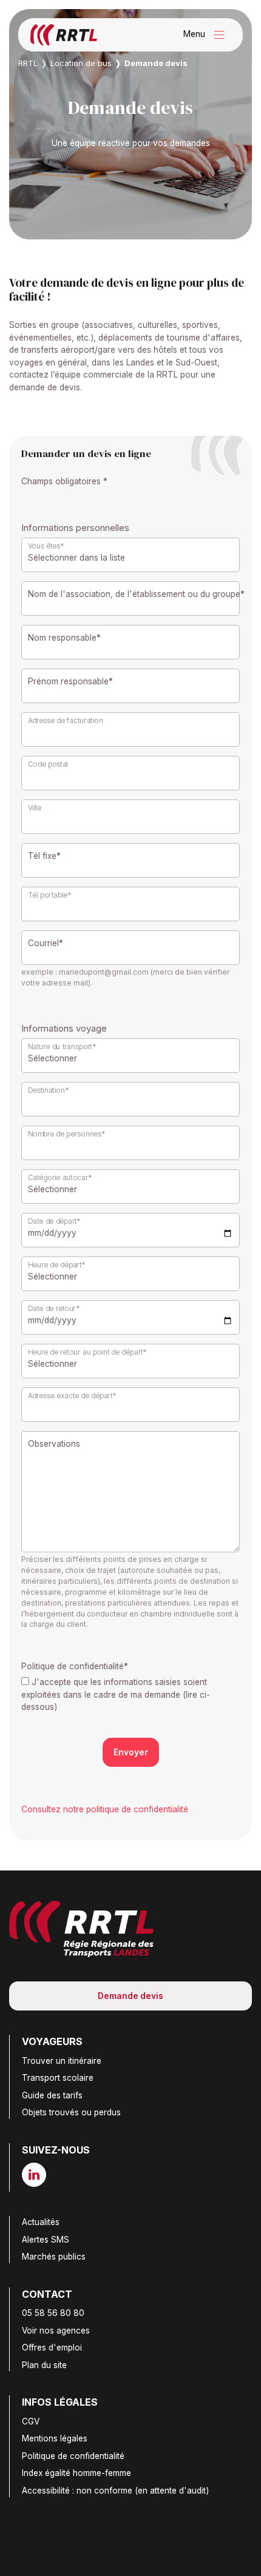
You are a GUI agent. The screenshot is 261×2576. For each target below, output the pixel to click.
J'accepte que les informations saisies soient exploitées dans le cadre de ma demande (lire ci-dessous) (116, 1694)
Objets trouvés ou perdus (71, 2112)
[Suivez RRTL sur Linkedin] (39, 2175)
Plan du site (44, 2365)
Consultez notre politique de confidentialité (105, 1809)
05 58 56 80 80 (53, 2313)
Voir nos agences (56, 2331)
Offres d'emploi (52, 2347)
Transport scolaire (58, 2078)
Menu (207, 35)
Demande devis (130, 1996)
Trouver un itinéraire (62, 2061)
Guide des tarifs (52, 2095)
